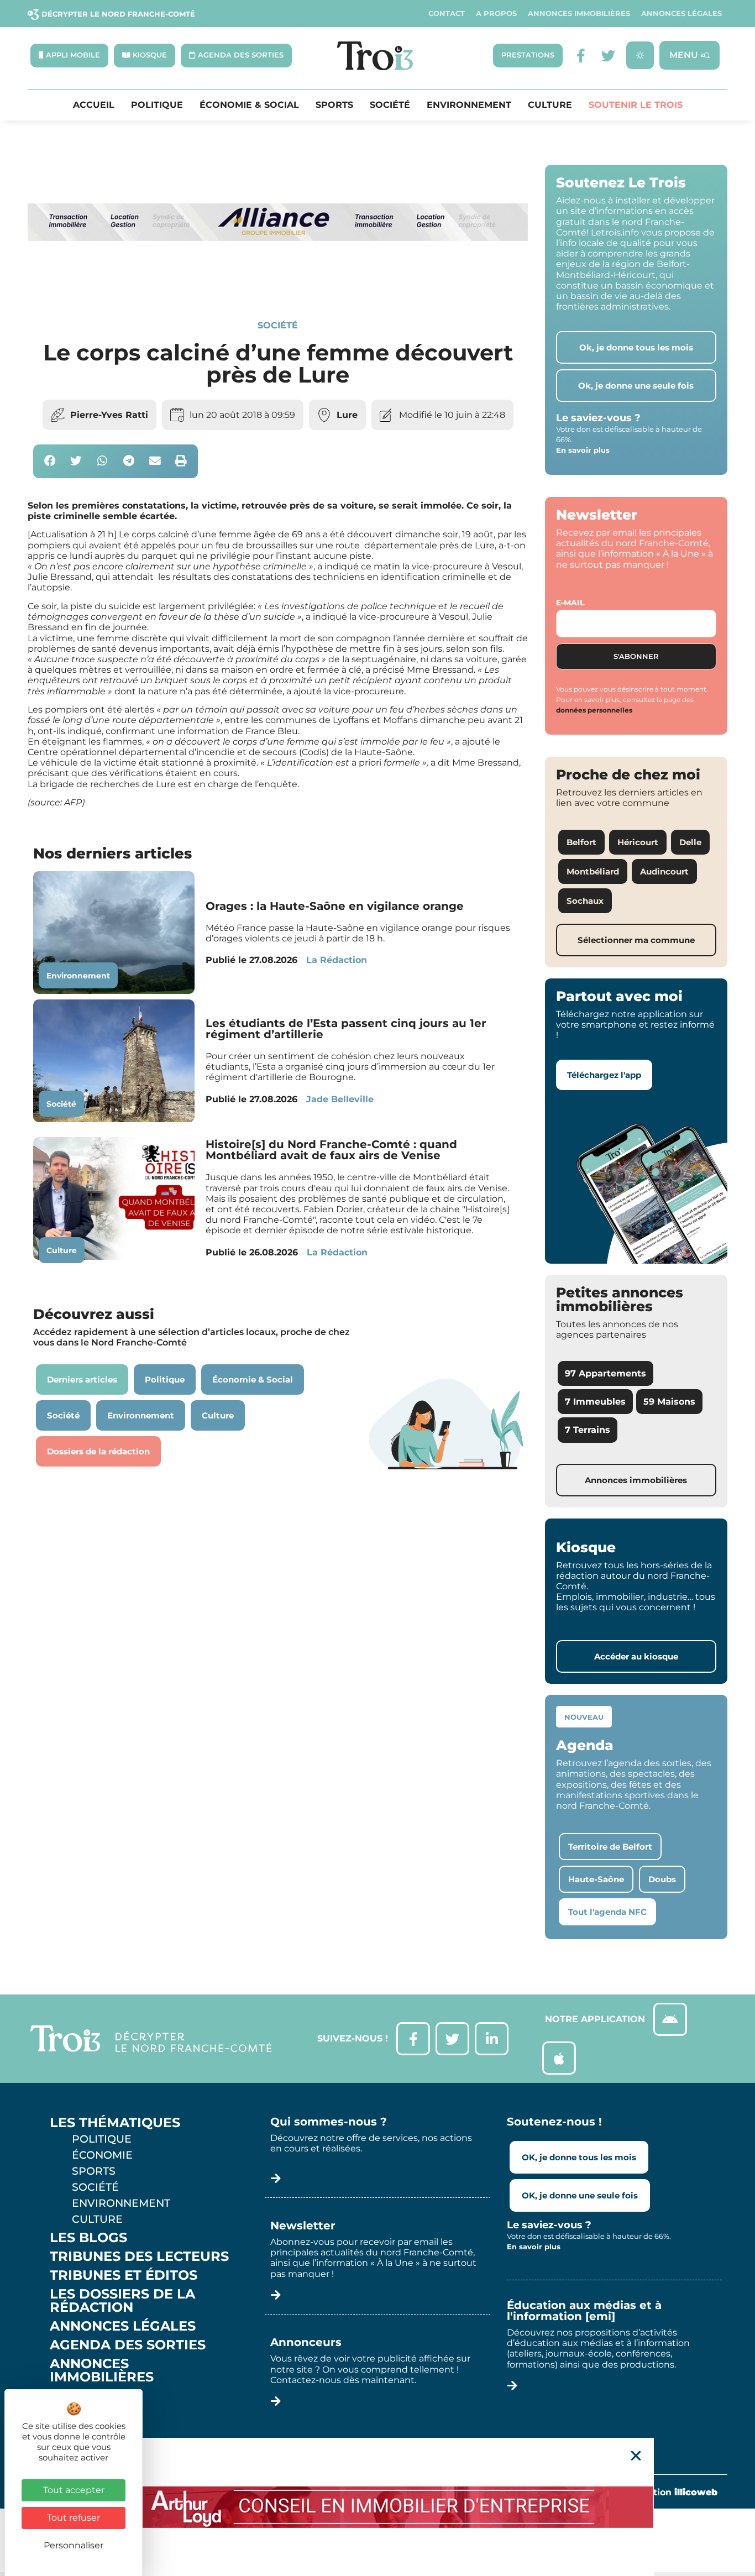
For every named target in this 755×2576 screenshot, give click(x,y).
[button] (50, 461)
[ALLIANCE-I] (278, 282)
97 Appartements (605, 1373)
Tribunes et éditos (124, 2275)
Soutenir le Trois (636, 105)
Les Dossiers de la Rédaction (122, 2301)
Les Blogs (88, 2238)
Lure (347, 415)
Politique (157, 105)
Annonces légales (681, 14)
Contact (447, 14)
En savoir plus (583, 450)
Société (390, 105)
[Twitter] (608, 56)
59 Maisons (669, 1402)
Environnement (469, 105)
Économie (102, 2155)
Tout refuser (74, 2518)
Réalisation (669, 2492)
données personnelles (594, 710)
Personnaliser (74, 2545)
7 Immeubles (595, 1402)
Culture (550, 105)
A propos (496, 14)
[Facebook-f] (581, 56)
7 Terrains (588, 1430)
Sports (334, 105)
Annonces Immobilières (579, 14)
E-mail (570, 603)
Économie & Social (249, 105)
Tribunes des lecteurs (139, 2256)
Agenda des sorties (128, 2345)
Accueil (94, 105)
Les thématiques (115, 2123)
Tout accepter (74, 2490)
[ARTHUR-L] (377, 2507)
